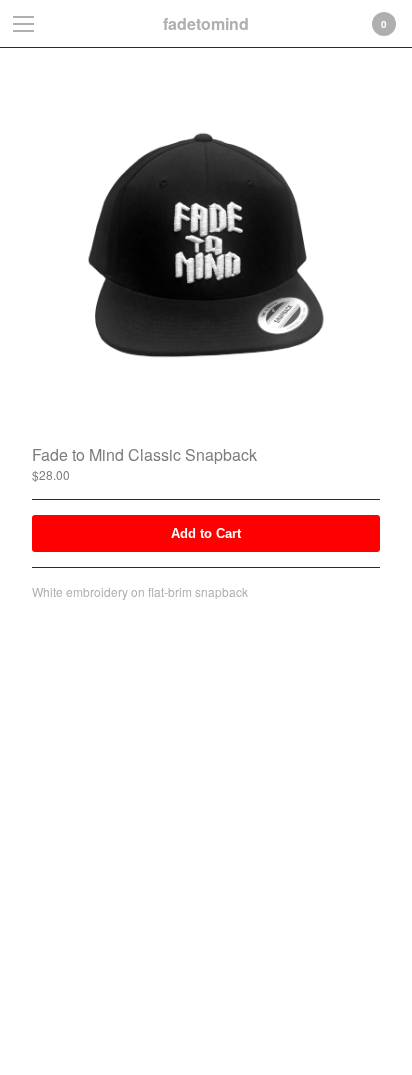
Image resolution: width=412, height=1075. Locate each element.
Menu (24, 24)
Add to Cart (206, 533)
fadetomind (206, 23)
